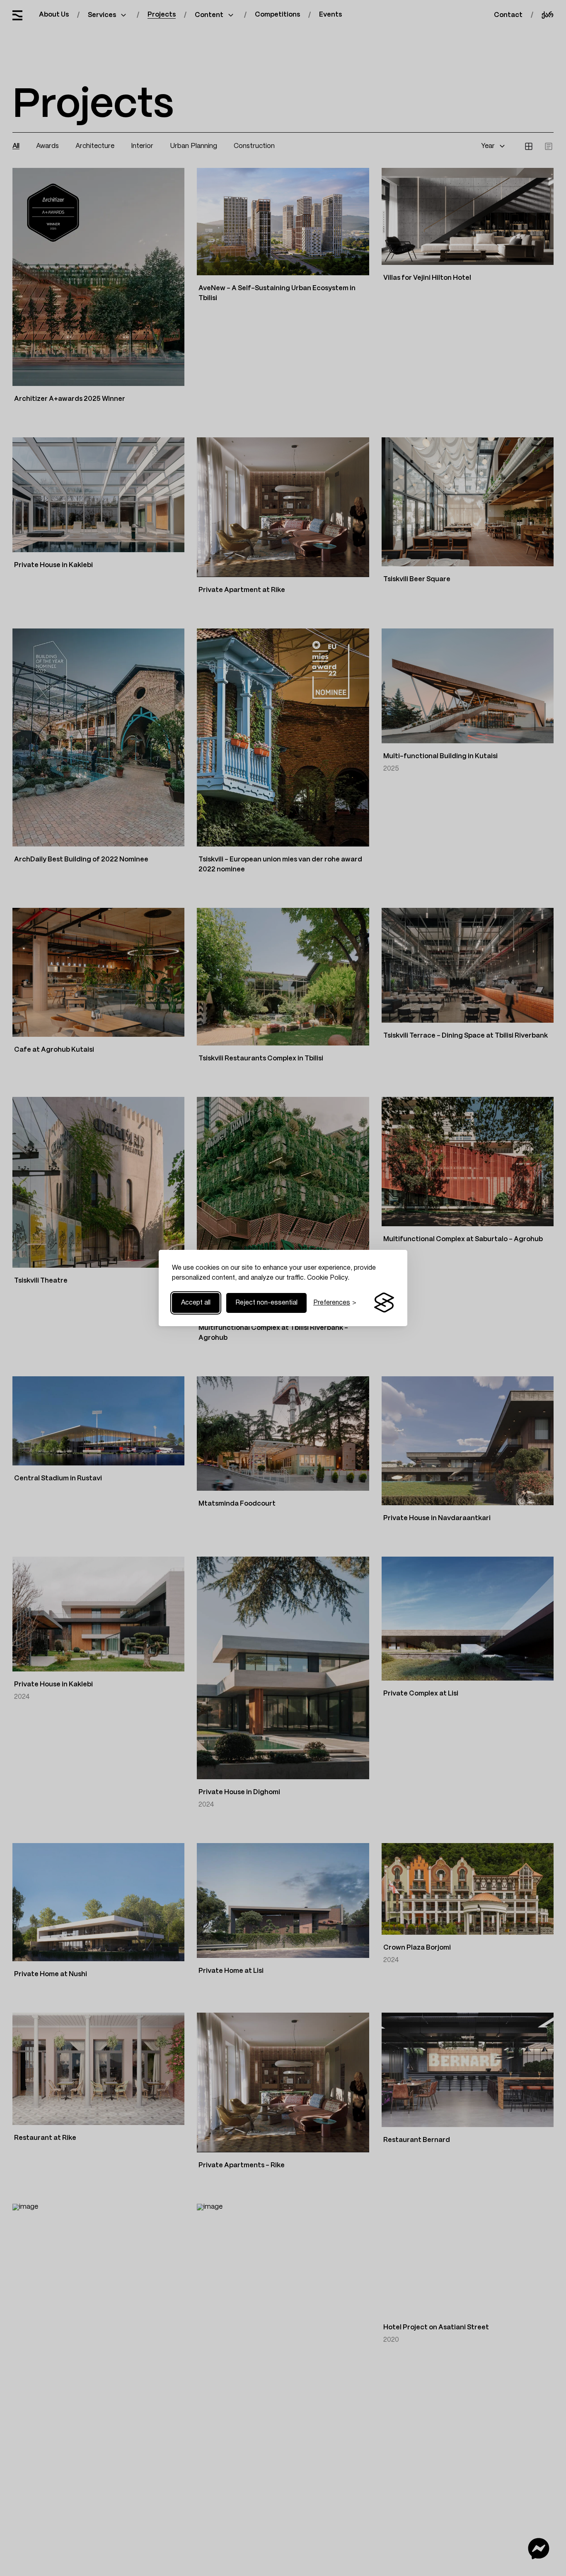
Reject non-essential (266, 1303)
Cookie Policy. (328, 1278)
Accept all (196, 1303)
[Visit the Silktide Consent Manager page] (384, 1303)
